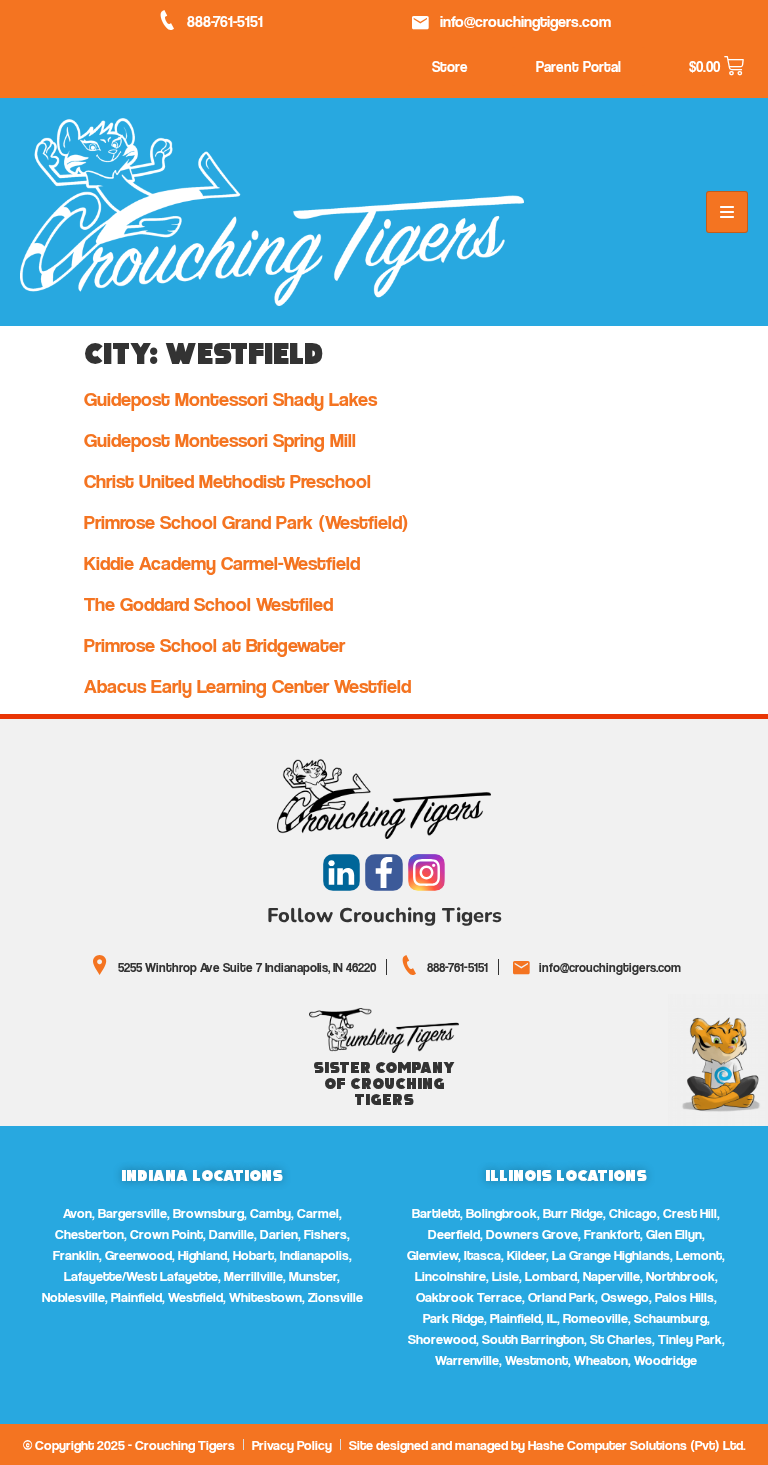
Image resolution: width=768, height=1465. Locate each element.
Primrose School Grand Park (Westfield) (246, 522)
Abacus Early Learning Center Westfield (247, 686)
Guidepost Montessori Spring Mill (220, 440)
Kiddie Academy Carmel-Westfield (222, 563)
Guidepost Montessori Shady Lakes (230, 399)
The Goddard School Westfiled (208, 604)
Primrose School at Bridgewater (214, 645)
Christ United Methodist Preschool (227, 481)
